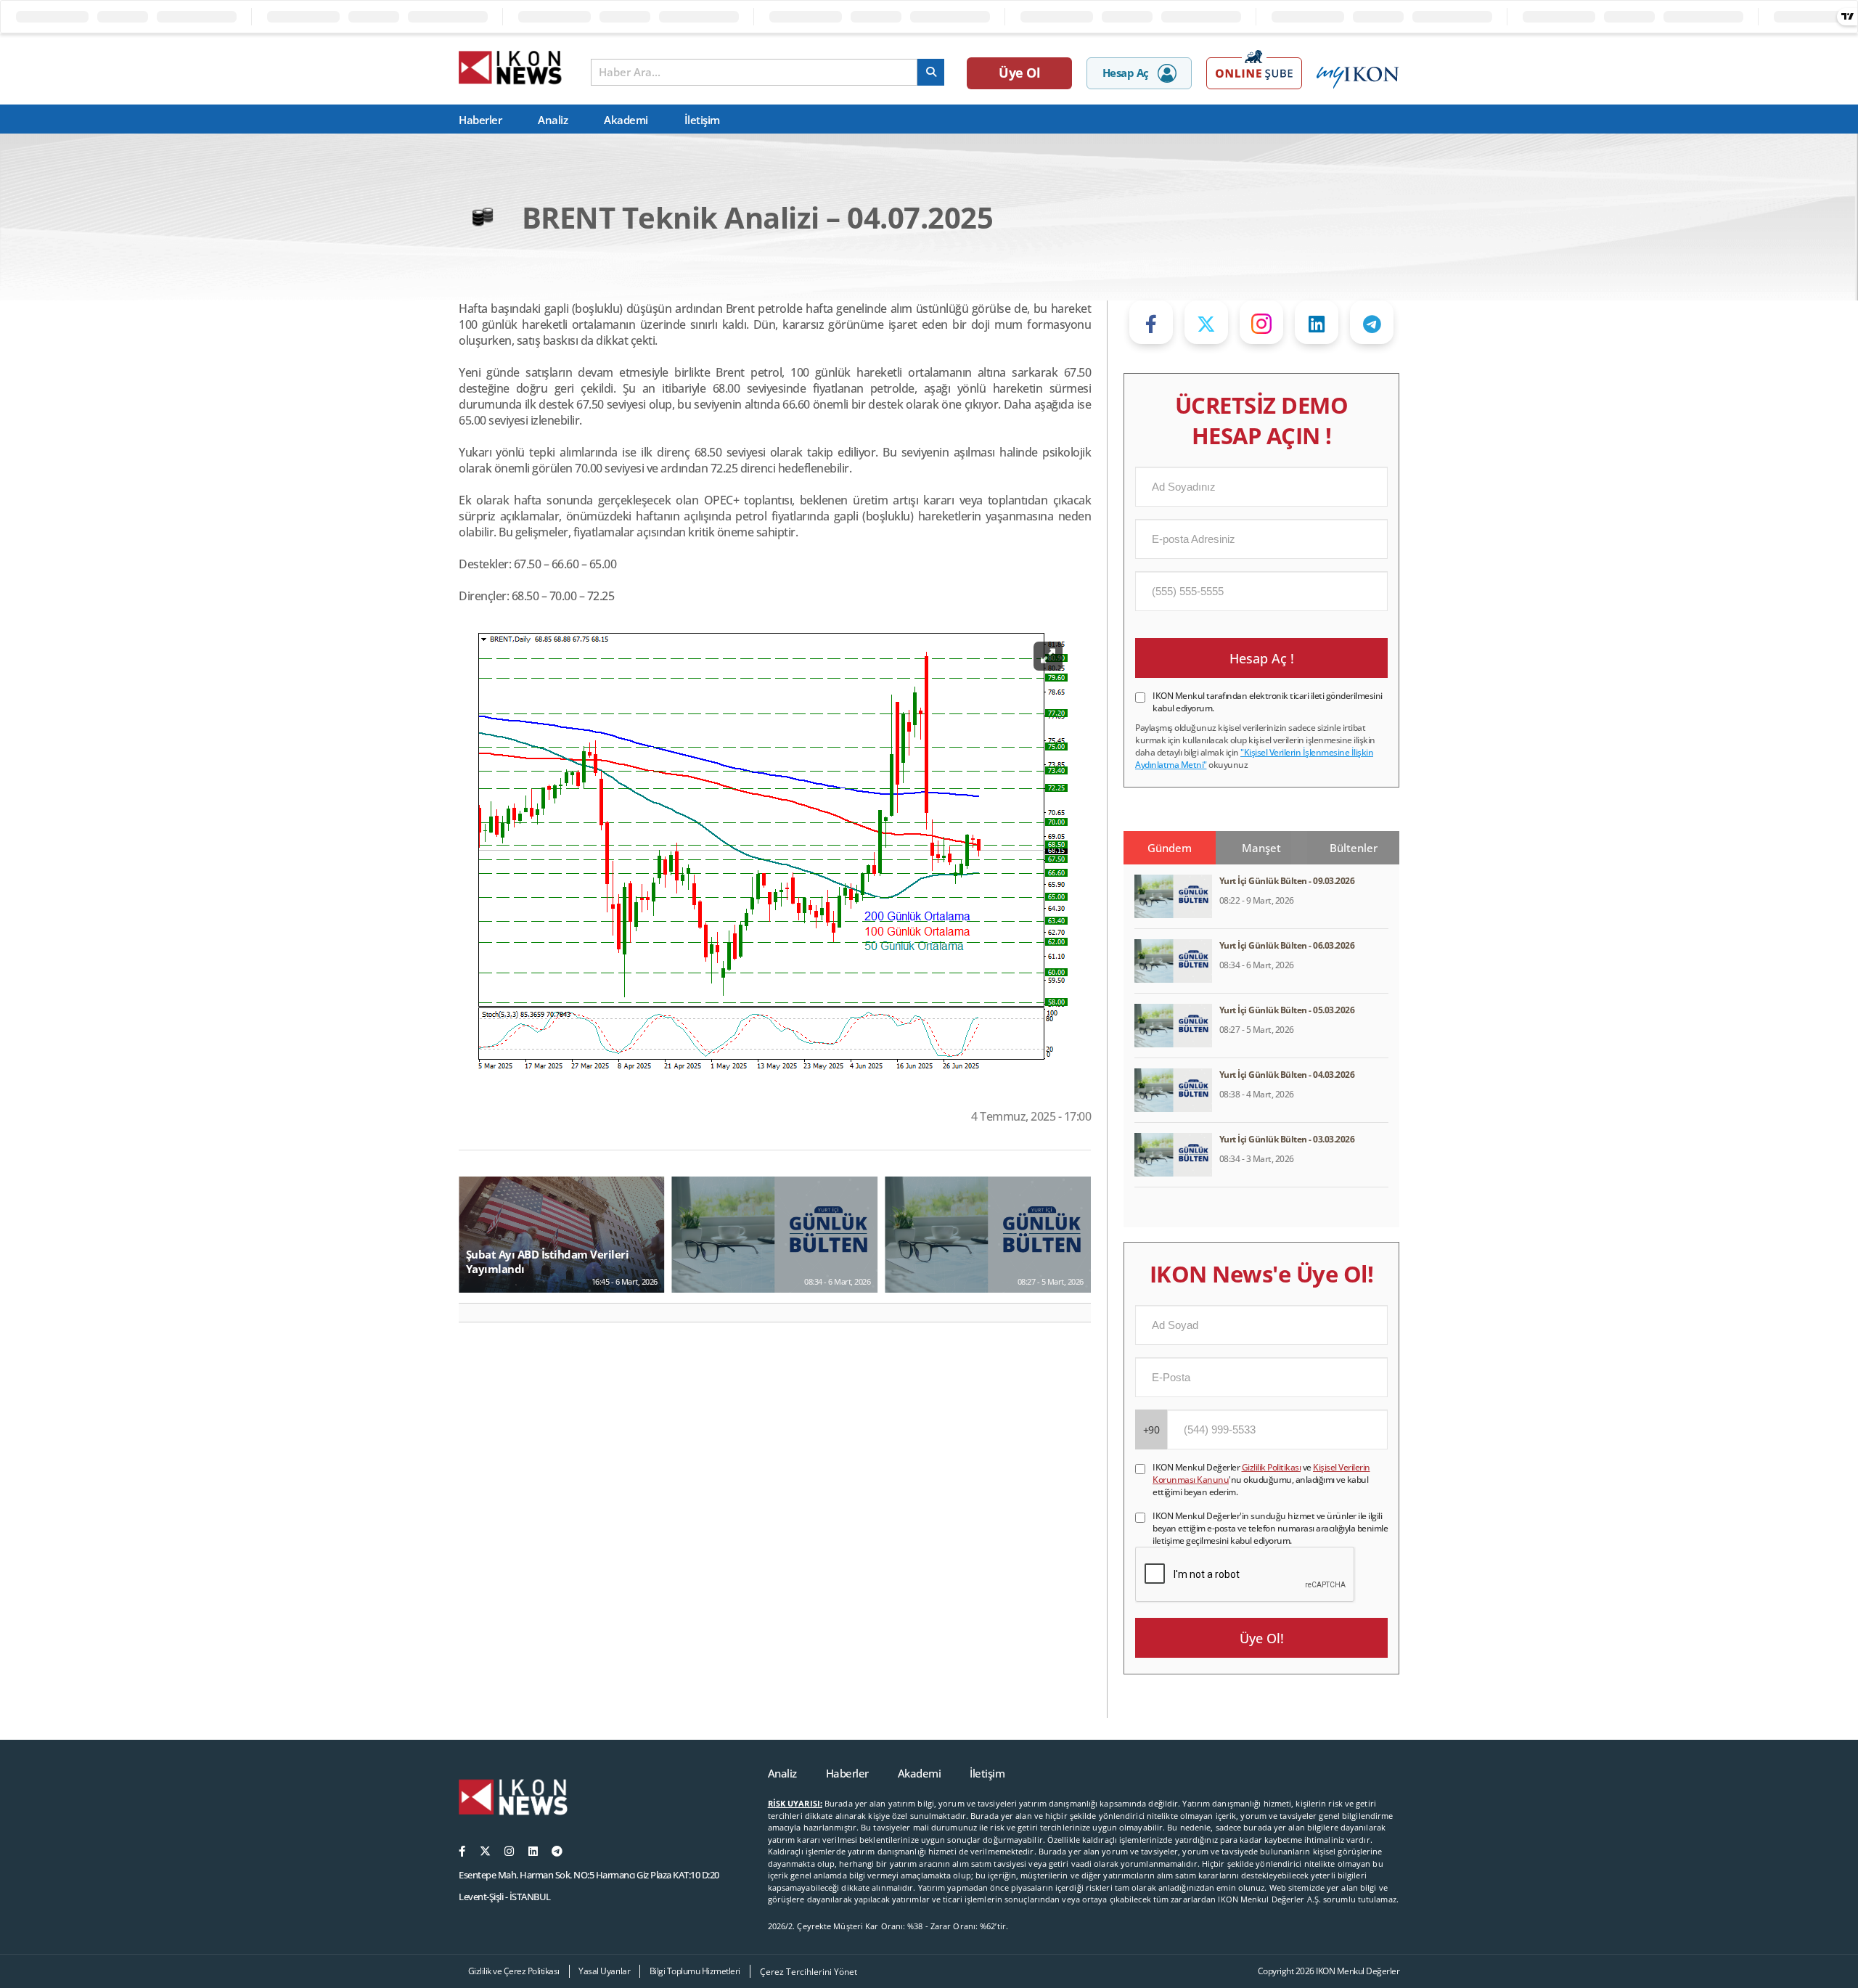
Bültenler (1354, 848)
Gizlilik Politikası (1272, 1467)
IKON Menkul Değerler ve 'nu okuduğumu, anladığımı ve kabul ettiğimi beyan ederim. (1261, 1480)
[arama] (931, 72)
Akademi (626, 120)
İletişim (702, 120)
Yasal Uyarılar (604, 1971)
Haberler (480, 120)
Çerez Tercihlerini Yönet (809, 1972)
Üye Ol (1019, 73)
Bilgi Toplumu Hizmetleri (695, 1971)
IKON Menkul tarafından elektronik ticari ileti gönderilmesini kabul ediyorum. (1268, 702)
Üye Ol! (1262, 1638)
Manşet (1261, 848)
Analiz (553, 120)
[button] (476, 1313)
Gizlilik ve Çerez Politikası (514, 1971)
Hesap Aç (1126, 73)
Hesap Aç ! (1262, 658)
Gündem (1170, 848)
